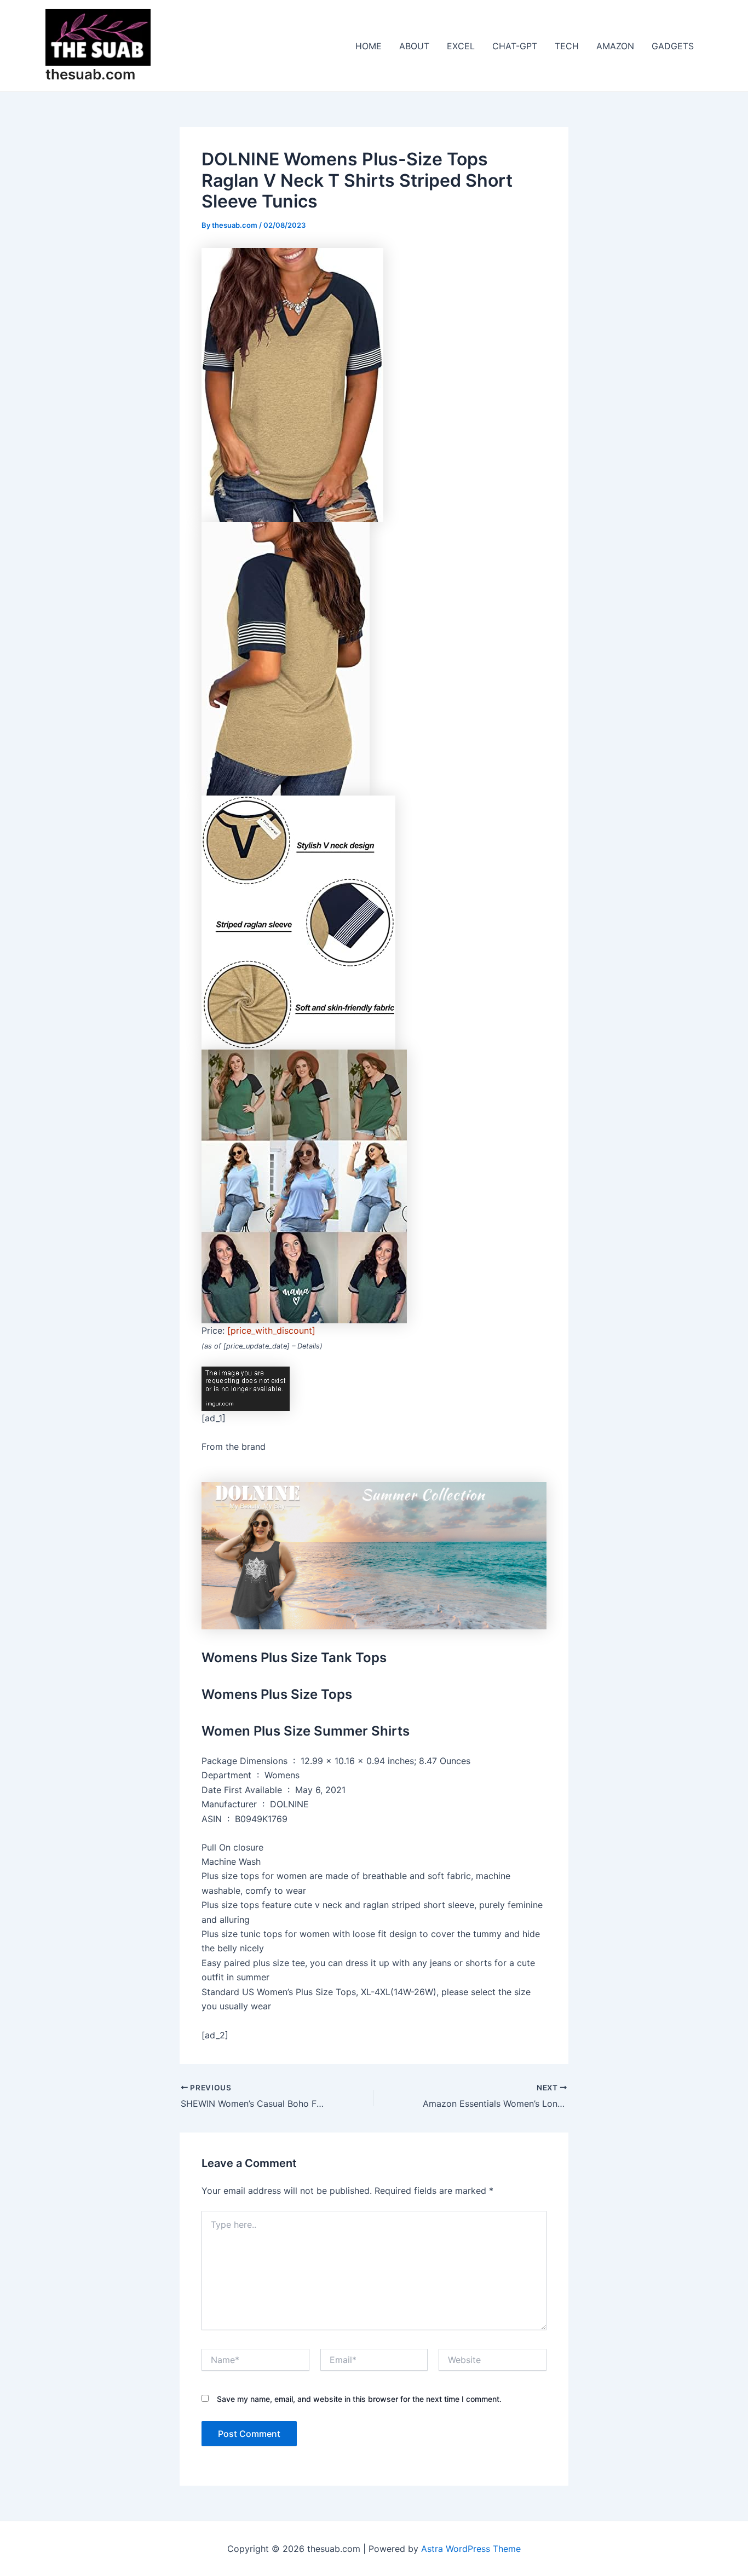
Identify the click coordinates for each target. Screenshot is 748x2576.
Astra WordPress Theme (471, 2549)
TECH (567, 46)
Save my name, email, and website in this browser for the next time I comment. (359, 2399)
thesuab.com (90, 74)
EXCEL (461, 46)
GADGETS (673, 46)
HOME (369, 46)
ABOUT (414, 46)
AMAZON (615, 46)
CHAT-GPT (515, 46)
